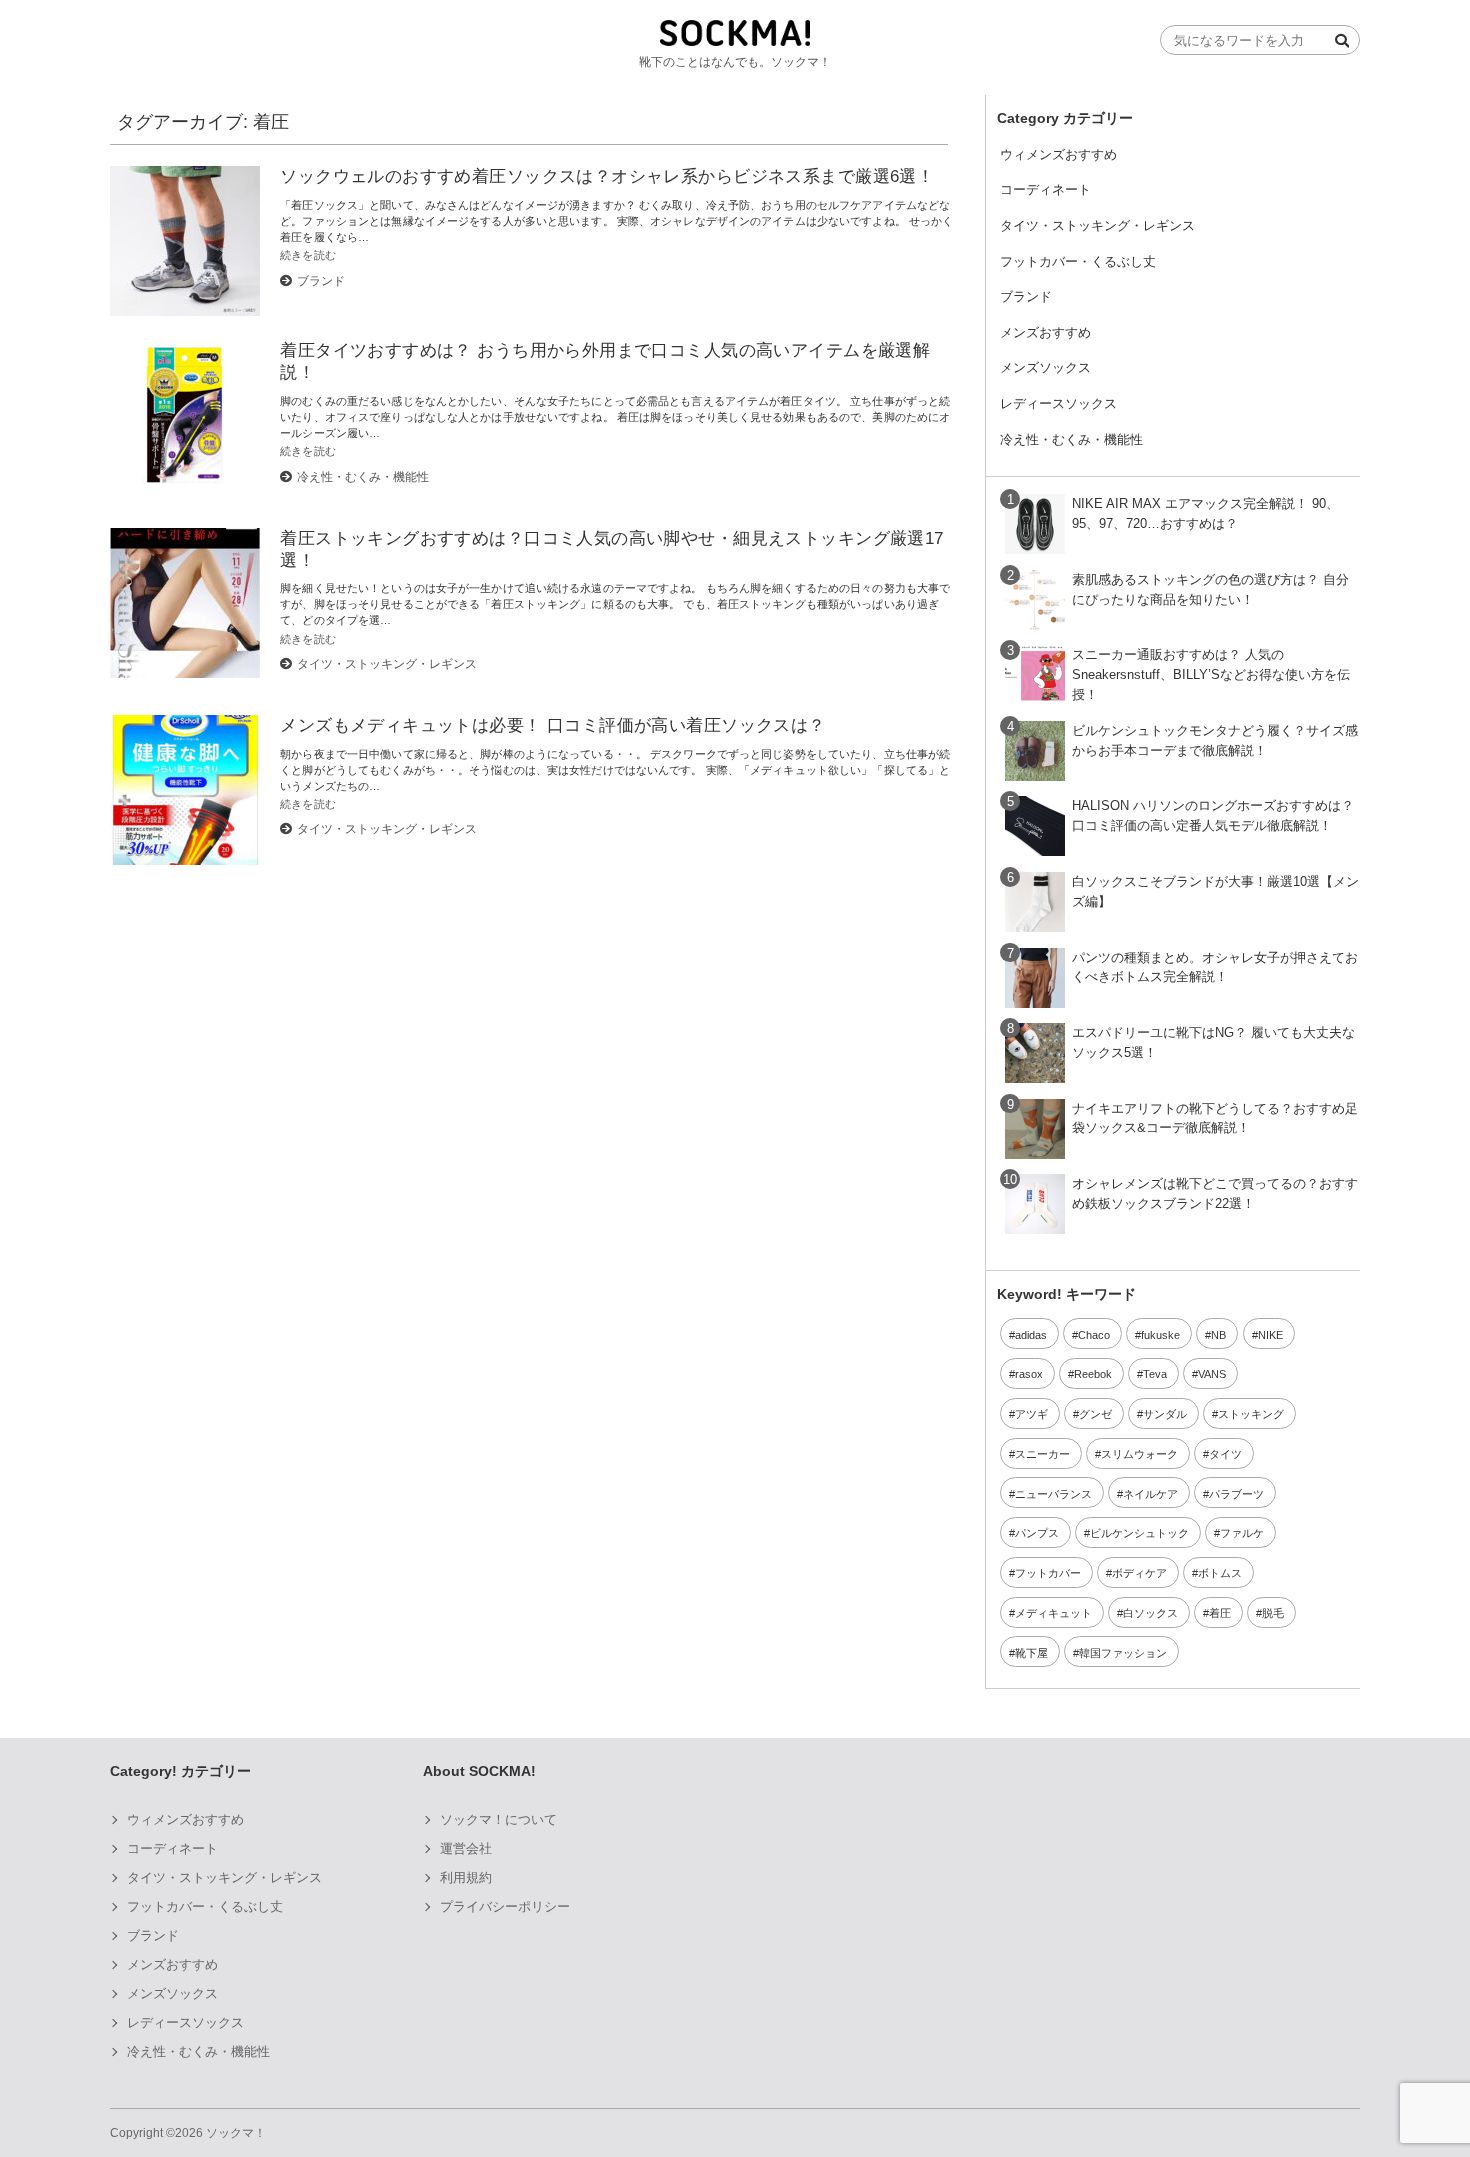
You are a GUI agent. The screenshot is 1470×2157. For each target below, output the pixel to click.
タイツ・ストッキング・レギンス (387, 664)
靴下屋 (1031, 1653)
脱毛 (1273, 1613)
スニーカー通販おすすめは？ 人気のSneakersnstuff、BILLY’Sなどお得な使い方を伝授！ (1211, 674)
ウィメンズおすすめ (1058, 154)
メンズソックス (1045, 367)
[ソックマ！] (735, 42)
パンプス (1037, 1533)
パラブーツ (1236, 1494)
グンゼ (1095, 1414)
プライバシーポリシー (505, 1906)
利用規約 (466, 1877)
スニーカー (1042, 1454)
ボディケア (1139, 1573)
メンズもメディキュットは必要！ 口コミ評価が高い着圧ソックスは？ (552, 725)
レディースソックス (1058, 403)
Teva (1155, 1374)
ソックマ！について (498, 1819)
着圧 (1220, 1613)
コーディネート (1045, 189)
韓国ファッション (1123, 1653)
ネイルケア (1150, 1494)
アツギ (1031, 1414)
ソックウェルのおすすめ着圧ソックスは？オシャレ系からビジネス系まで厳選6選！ (607, 176)
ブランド (321, 281)
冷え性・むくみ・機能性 (363, 477)
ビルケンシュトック (1139, 1533)
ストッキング (1251, 1414)
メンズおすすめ (1045, 332)
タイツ (1225, 1454)
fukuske (1160, 1335)
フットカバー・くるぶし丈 (1078, 261)
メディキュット (1053, 1613)
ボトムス (1220, 1573)
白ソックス (1150, 1613)
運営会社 (466, 1848)
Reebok (1093, 1374)
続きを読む (308, 255)
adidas (1031, 1335)
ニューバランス (1053, 1494)
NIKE (1270, 1335)
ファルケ (1242, 1533)
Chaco (1094, 1335)
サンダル (1165, 1414)
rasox (1029, 1374)
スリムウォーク (1139, 1454)
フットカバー (1048, 1573)
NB (1218, 1335)
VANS (1212, 1374)
